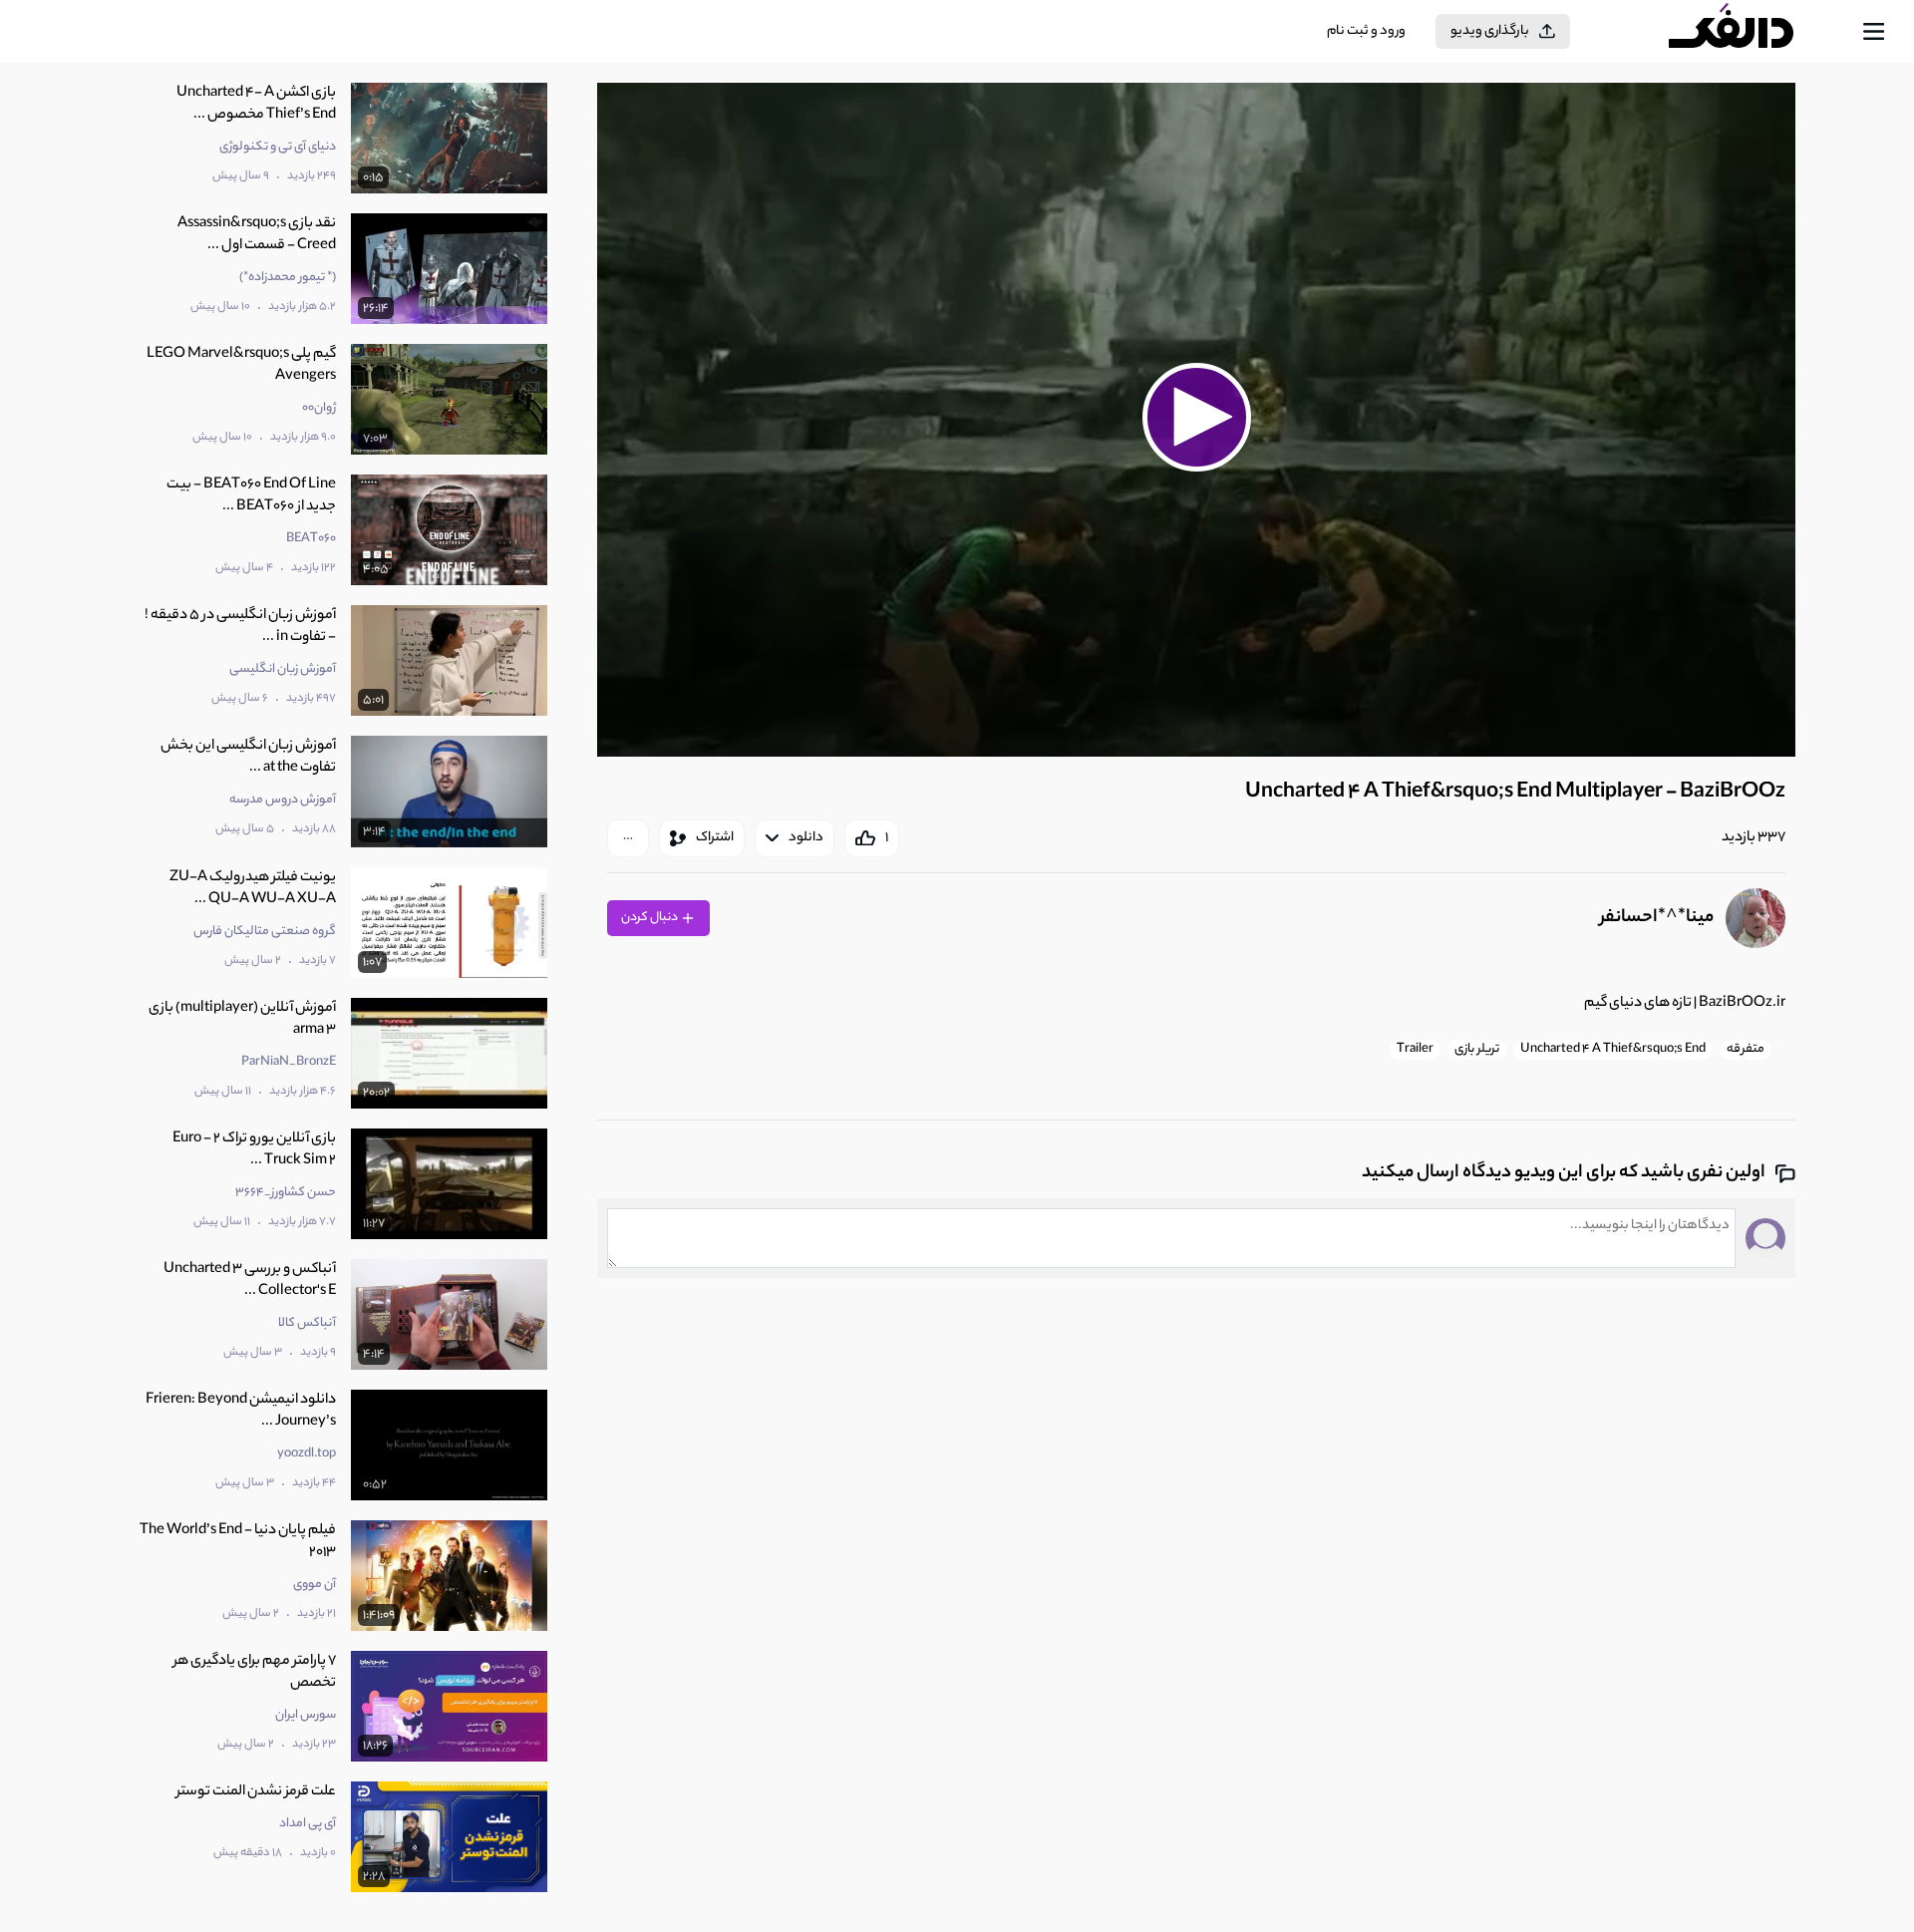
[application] (1196, 420)
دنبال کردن (650, 918)
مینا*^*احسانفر (1657, 918)
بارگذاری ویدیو (1490, 31)
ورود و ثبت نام (1366, 31)
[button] (1196, 417)
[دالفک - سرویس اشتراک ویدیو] (1749, 32)
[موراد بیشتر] (628, 838)
